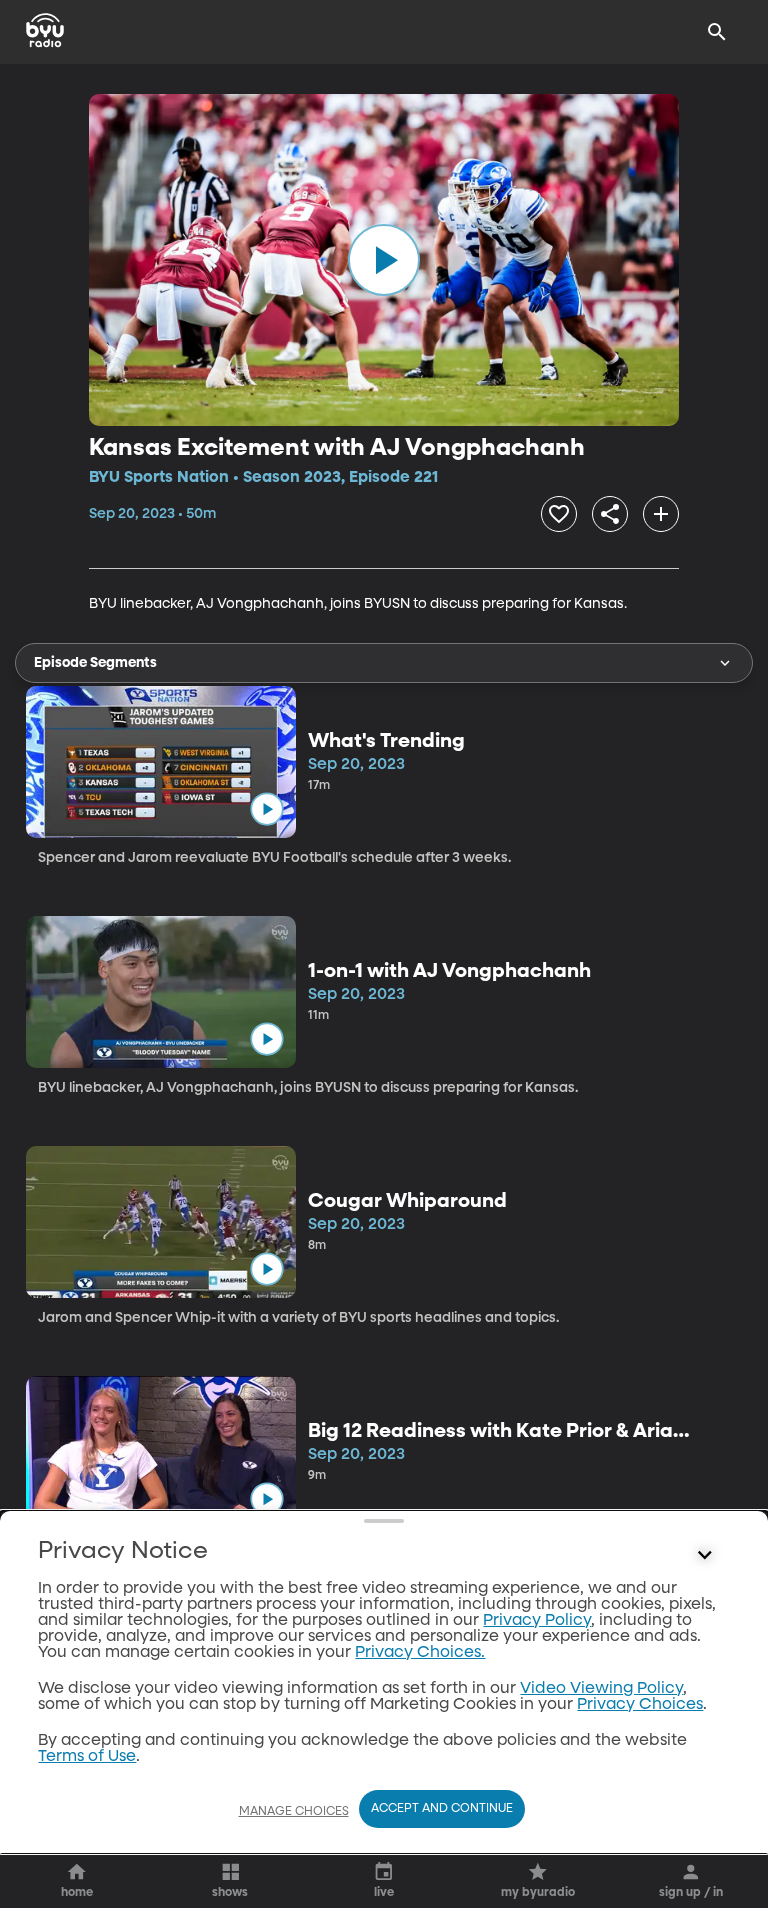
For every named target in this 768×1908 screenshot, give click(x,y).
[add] (661, 514)
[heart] (559, 514)
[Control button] (705, 1556)
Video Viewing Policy (601, 1689)
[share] (610, 514)
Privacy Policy (537, 1621)
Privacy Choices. (420, 1653)
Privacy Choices (640, 1705)
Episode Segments (95, 663)
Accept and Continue (442, 1809)
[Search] (717, 32)
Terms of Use (87, 1757)
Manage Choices (294, 1812)
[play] (384, 260)
